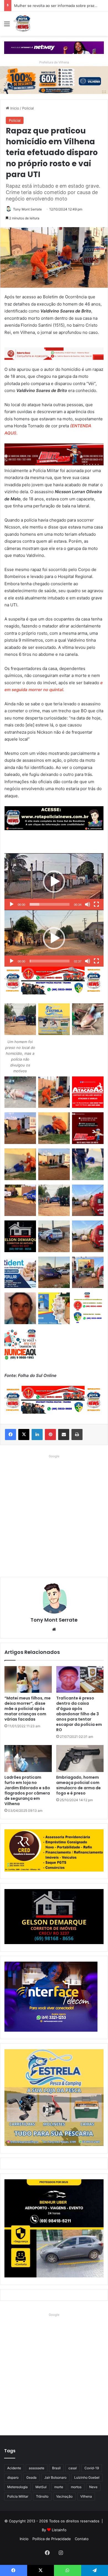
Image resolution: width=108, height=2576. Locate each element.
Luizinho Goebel (87, 2477)
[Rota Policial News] (22, 24)
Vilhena (86, 2496)
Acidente (14, 2468)
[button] (54, 882)
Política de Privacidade (52, 2539)
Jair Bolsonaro (55, 2477)
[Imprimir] (77, 1435)
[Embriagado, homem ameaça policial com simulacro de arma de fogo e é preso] (80, 1758)
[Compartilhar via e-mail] (64, 1435)
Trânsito (42, 2496)
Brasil (56, 2468)
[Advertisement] (54, 1514)
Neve (93, 2487)
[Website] (54, 1629)
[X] (24, 1435)
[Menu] (7, 26)
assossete (37, 2468)
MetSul (41, 2487)
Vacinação (64, 2496)
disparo (13, 2477)
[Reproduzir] (12, 904)
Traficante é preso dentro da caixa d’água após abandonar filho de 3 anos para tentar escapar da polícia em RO (79, 1714)
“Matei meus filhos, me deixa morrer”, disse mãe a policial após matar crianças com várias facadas (28, 1709)
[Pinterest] (50, 1435)
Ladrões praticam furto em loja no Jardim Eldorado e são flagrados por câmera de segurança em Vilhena (27, 1790)
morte (59, 2487)
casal (73, 2468)
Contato (82, 2539)
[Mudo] (88, 904)
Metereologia (17, 2487)
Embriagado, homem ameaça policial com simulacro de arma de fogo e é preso (79, 1785)
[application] (54, 882)
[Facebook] (11, 1435)
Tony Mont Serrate (27, 209)
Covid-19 (92, 2468)
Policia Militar (18, 2496)
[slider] (50, 904)
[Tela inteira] (96, 904)
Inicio (14, 108)
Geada (31, 2477)
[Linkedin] (37, 1435)
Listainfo (59, 2530)
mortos (76, 2487)
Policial (28, 108)
